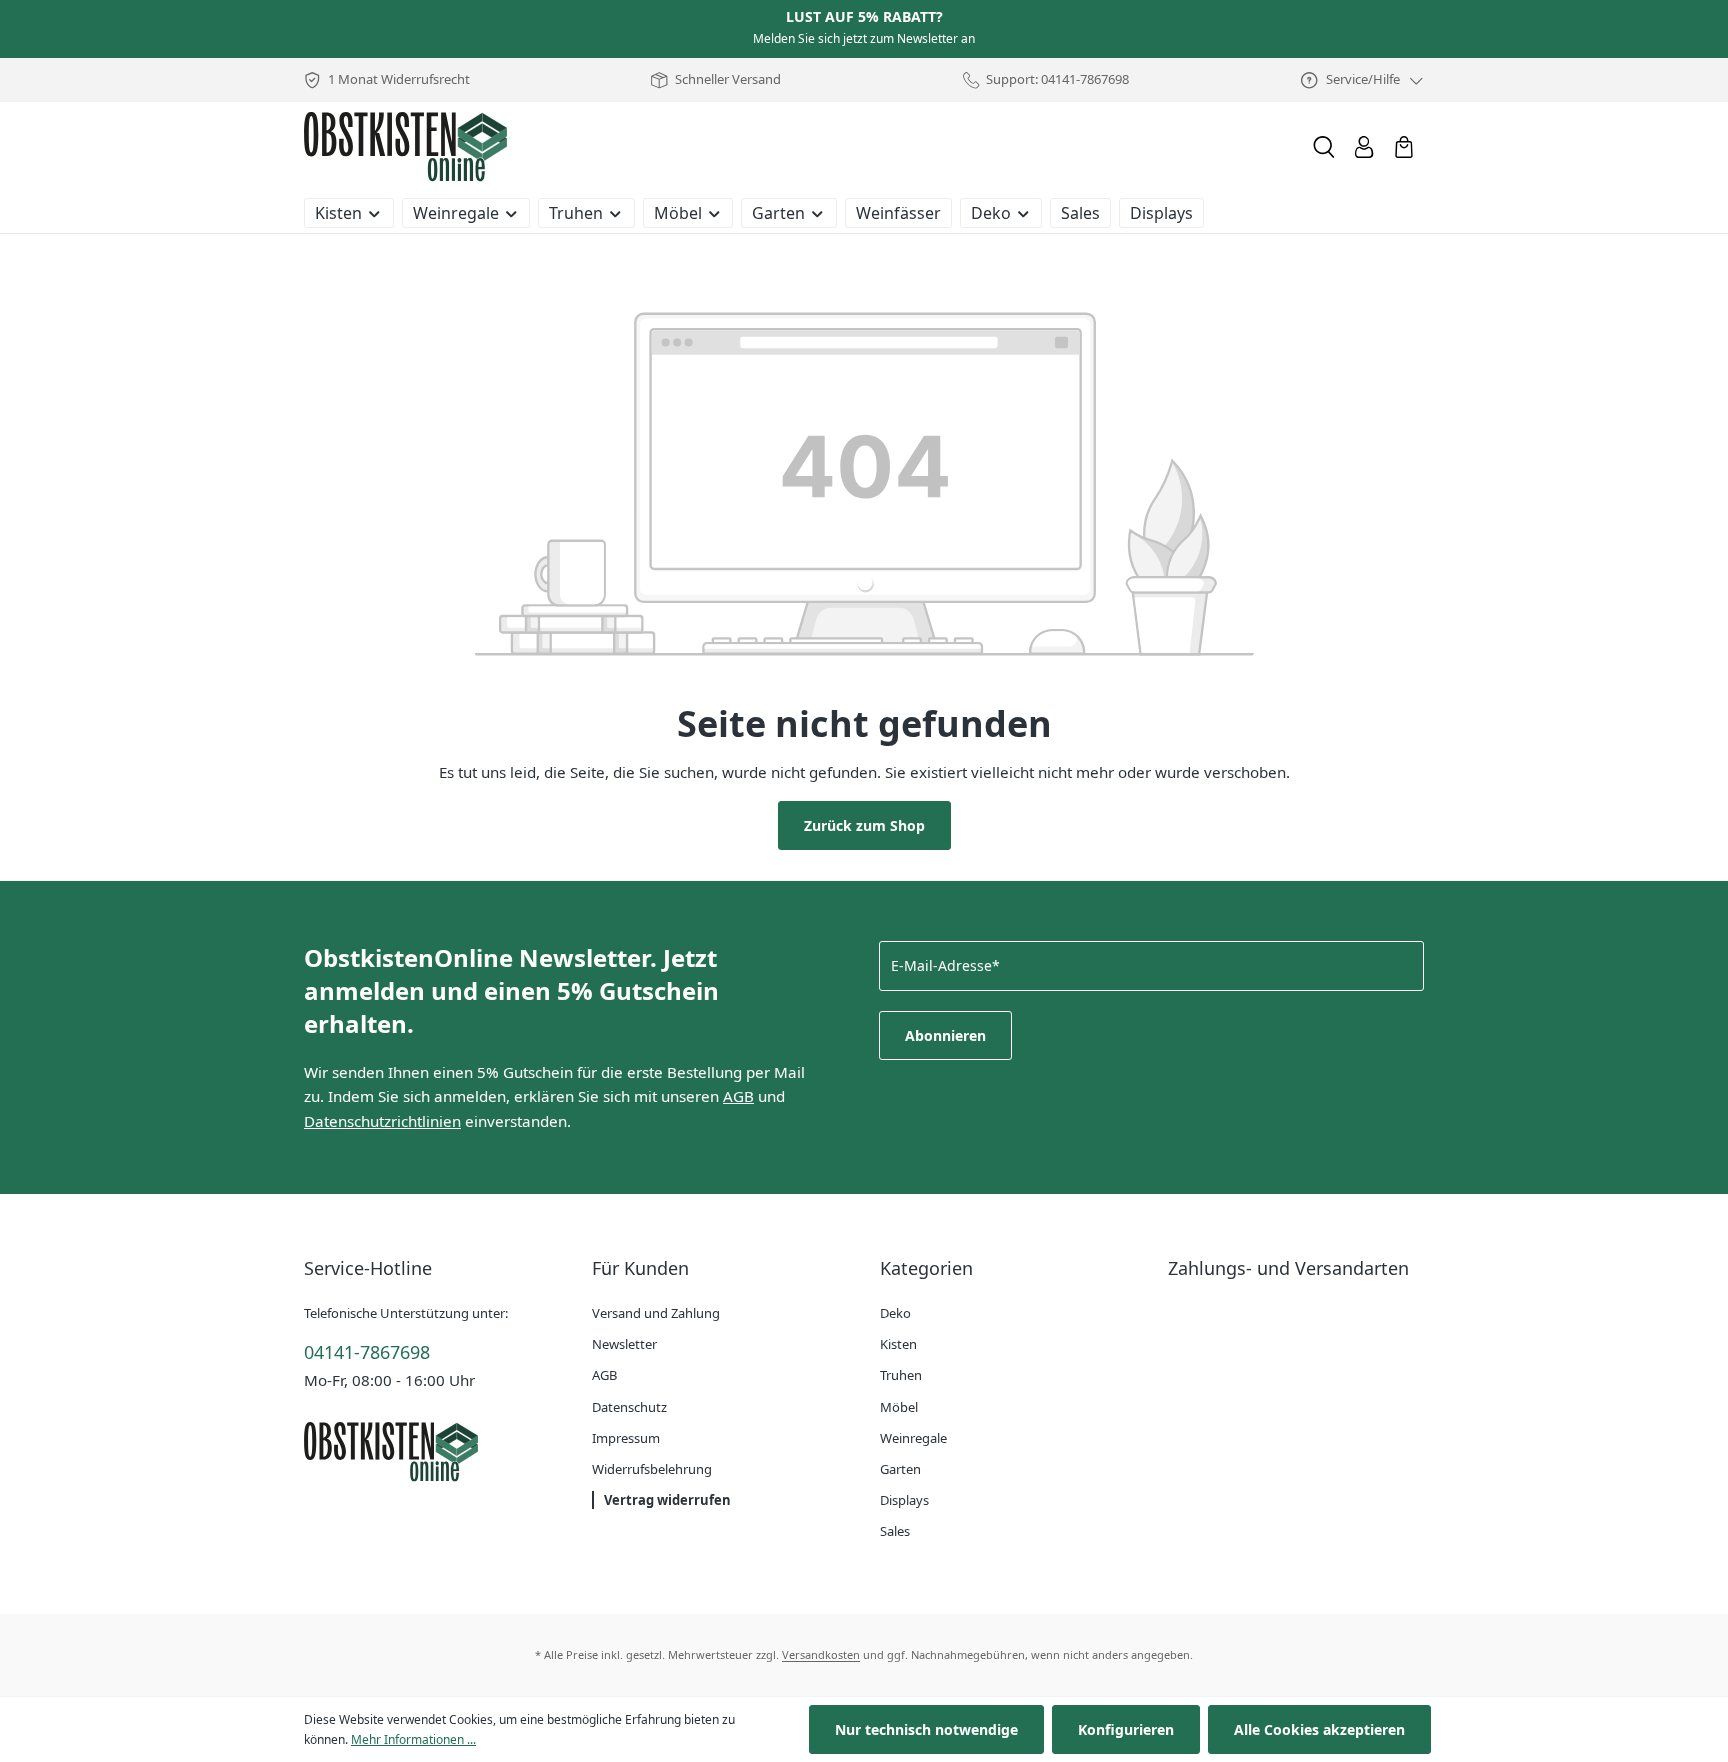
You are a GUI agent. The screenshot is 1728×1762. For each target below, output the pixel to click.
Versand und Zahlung (656, 1313)
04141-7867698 (367, 1352)
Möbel (899, 1407)
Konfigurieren (1126, 1729)
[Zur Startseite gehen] (405, 147)
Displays (904, 1500)
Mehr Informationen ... (413, 1739)
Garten (900, 1469)
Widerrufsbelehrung (652, 1469)
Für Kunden (640, 1268)
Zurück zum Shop (864, 825)
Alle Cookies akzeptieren (1319, 1729)
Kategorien (926, 1268)
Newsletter (624, 1344)
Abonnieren (945, 1035)
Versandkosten (821, 1654)
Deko (895, 1313)
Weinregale (913, 1438)
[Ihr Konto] (1364, 147)
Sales (895, 1531)
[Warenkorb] (1404, 147)
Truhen (901, 1375)
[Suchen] (1324, 147)
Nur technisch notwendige (926, 1729)
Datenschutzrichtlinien (382, 1121)
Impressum (626, 1438)
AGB (738, 1096)
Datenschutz (629, 1407)
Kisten (898, 1344)
